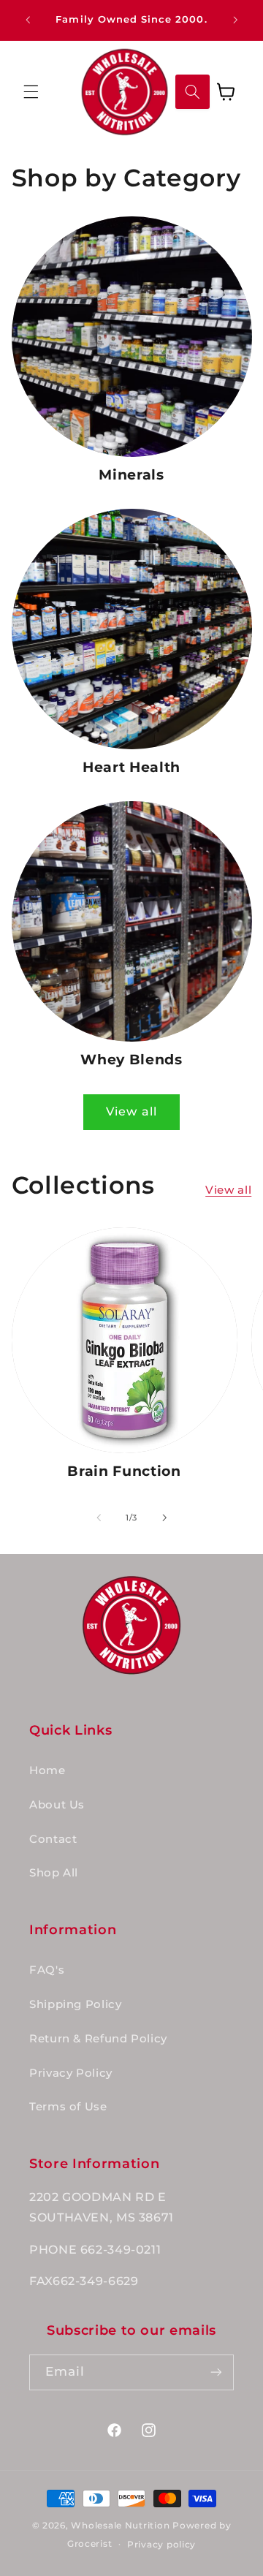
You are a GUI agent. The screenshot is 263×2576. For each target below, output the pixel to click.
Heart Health (131, 767)
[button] (31, 91)
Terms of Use (68, 2107)
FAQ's (47, 1970)
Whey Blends (131, 1060)
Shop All (54, 1873)
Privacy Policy (71, 2073)
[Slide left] (99, 1518)
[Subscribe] (216, 2372)
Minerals (131, 475)
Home (47, 1770)
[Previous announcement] (28, 20)
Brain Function (124, 1471)
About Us (57, 1805)
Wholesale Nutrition (120, 2526)
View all (131, 1111)
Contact (53, 1839)
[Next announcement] (235, 20)
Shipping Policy (75, 2004)
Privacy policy (161, 2545)
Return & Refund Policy (98, 2039)
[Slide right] (164, 1518)
